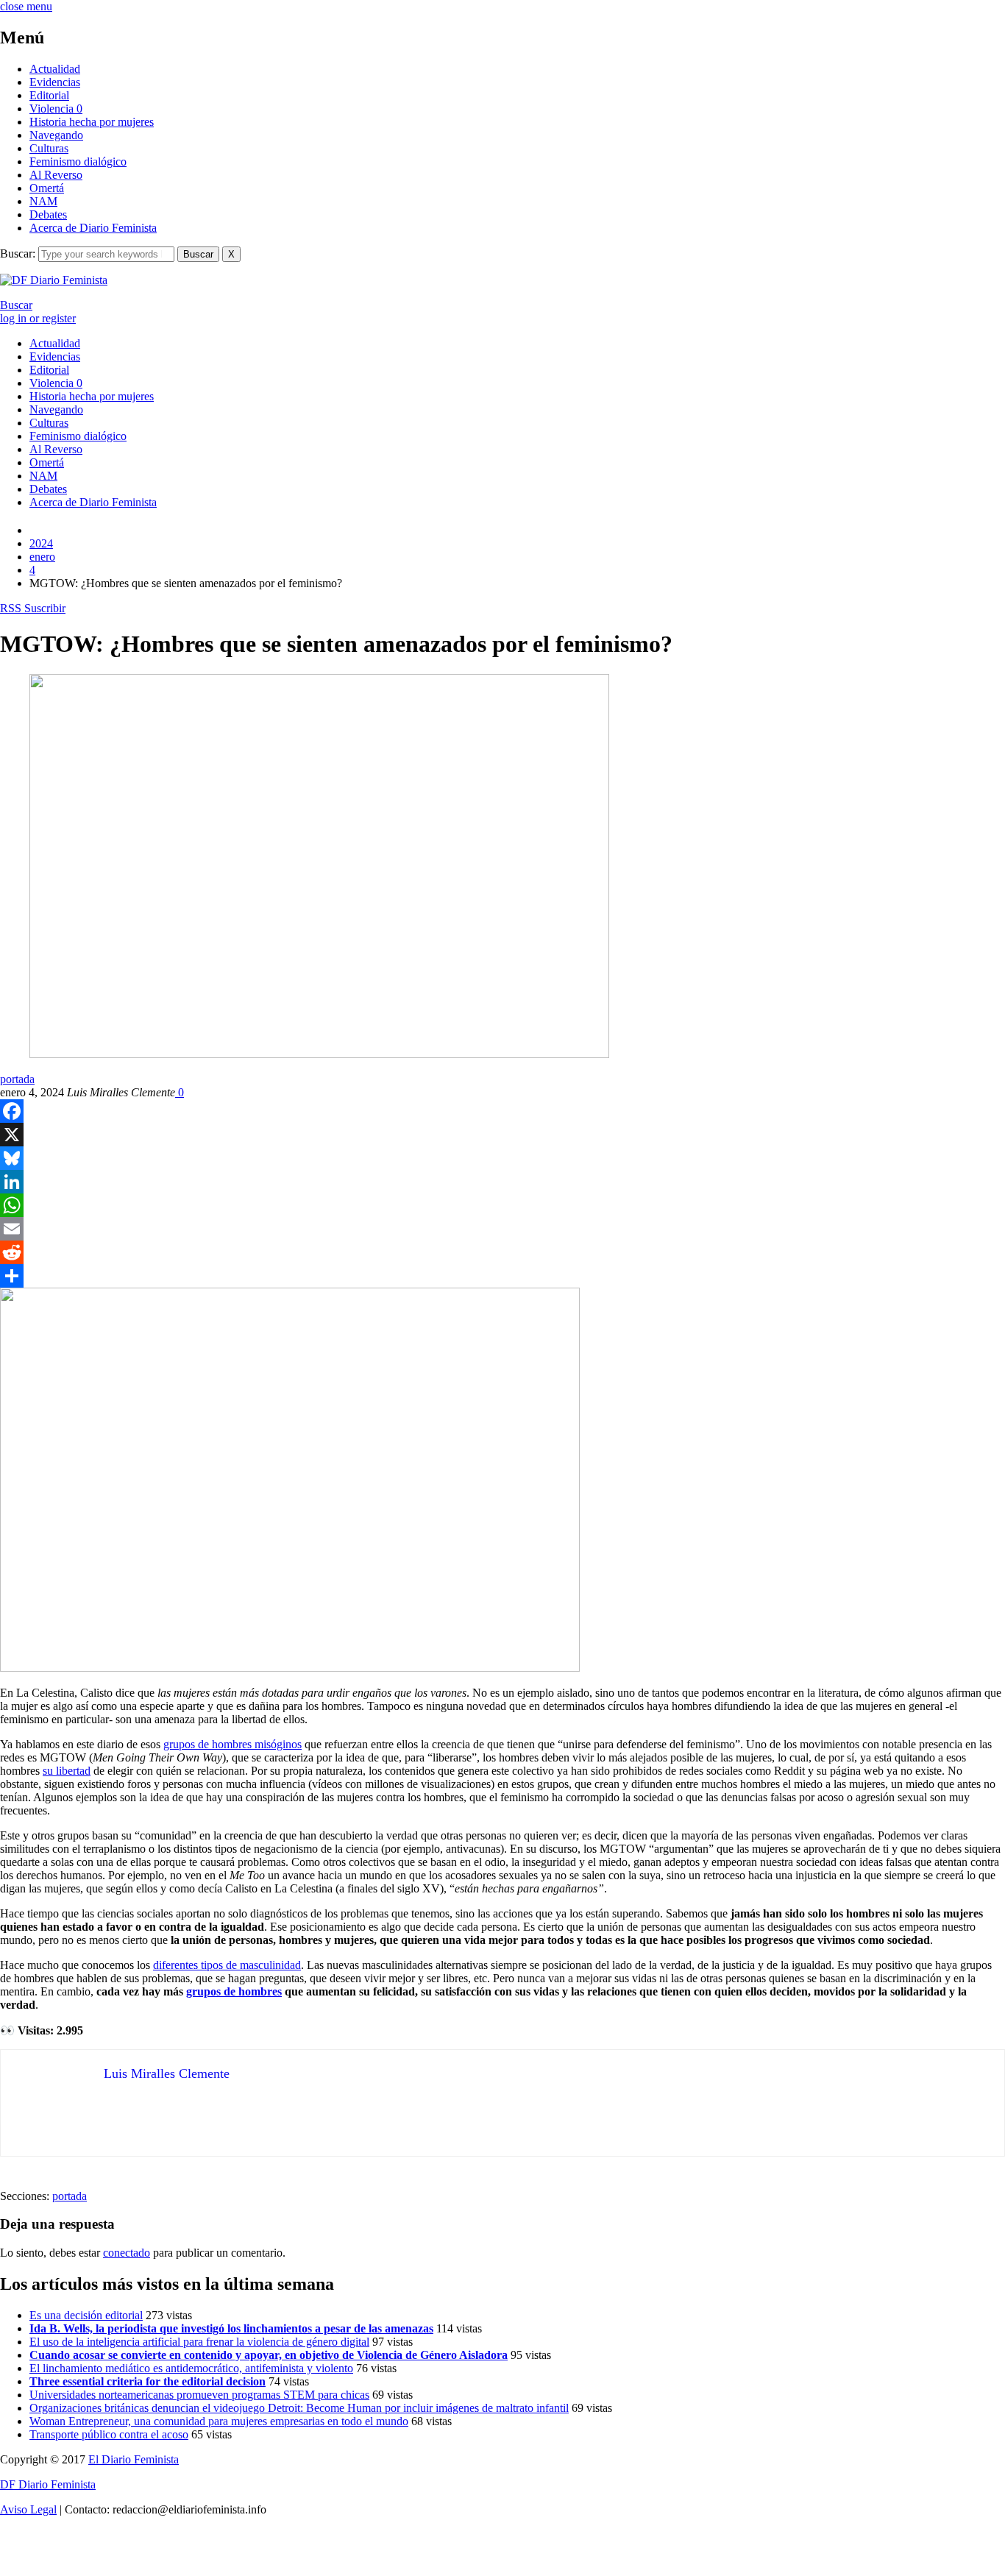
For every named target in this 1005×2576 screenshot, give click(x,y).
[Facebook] (502, 1111)
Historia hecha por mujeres (92, 122)
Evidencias (55, 82)
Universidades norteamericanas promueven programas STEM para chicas (199, 2395)
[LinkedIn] (502, 1182)
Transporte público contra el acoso (109, 2434)
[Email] (502, 1229)
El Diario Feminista (134, 2459)
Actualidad (55, 69)
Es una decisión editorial (86, 2315)
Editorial (49, 95)
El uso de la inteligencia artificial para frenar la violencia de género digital (199, 2342)
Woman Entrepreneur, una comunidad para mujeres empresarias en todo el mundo (219, 2421)
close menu (26, 6)
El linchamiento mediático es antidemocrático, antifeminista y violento (191, 2368)
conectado (127, 2253)
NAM (43, 201)
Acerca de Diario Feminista (93, 228)
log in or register (38, 318)
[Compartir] (502, 1276)
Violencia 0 (56, 109)
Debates (48, 214)
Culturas (49, 148)
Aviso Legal (28, 2509)
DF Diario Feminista (48, 2484)
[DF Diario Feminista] (54, 280)
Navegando (56, 135)
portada (17, 1079)
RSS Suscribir (33, 608)
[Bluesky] (502, 1158)
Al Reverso (56, 175)
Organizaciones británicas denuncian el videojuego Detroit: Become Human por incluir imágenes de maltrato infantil (299, 2408)
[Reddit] (502, 1252)
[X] (502, 1135)
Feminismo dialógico (78, 162)
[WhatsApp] (502, 1205)
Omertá (47, 188)
